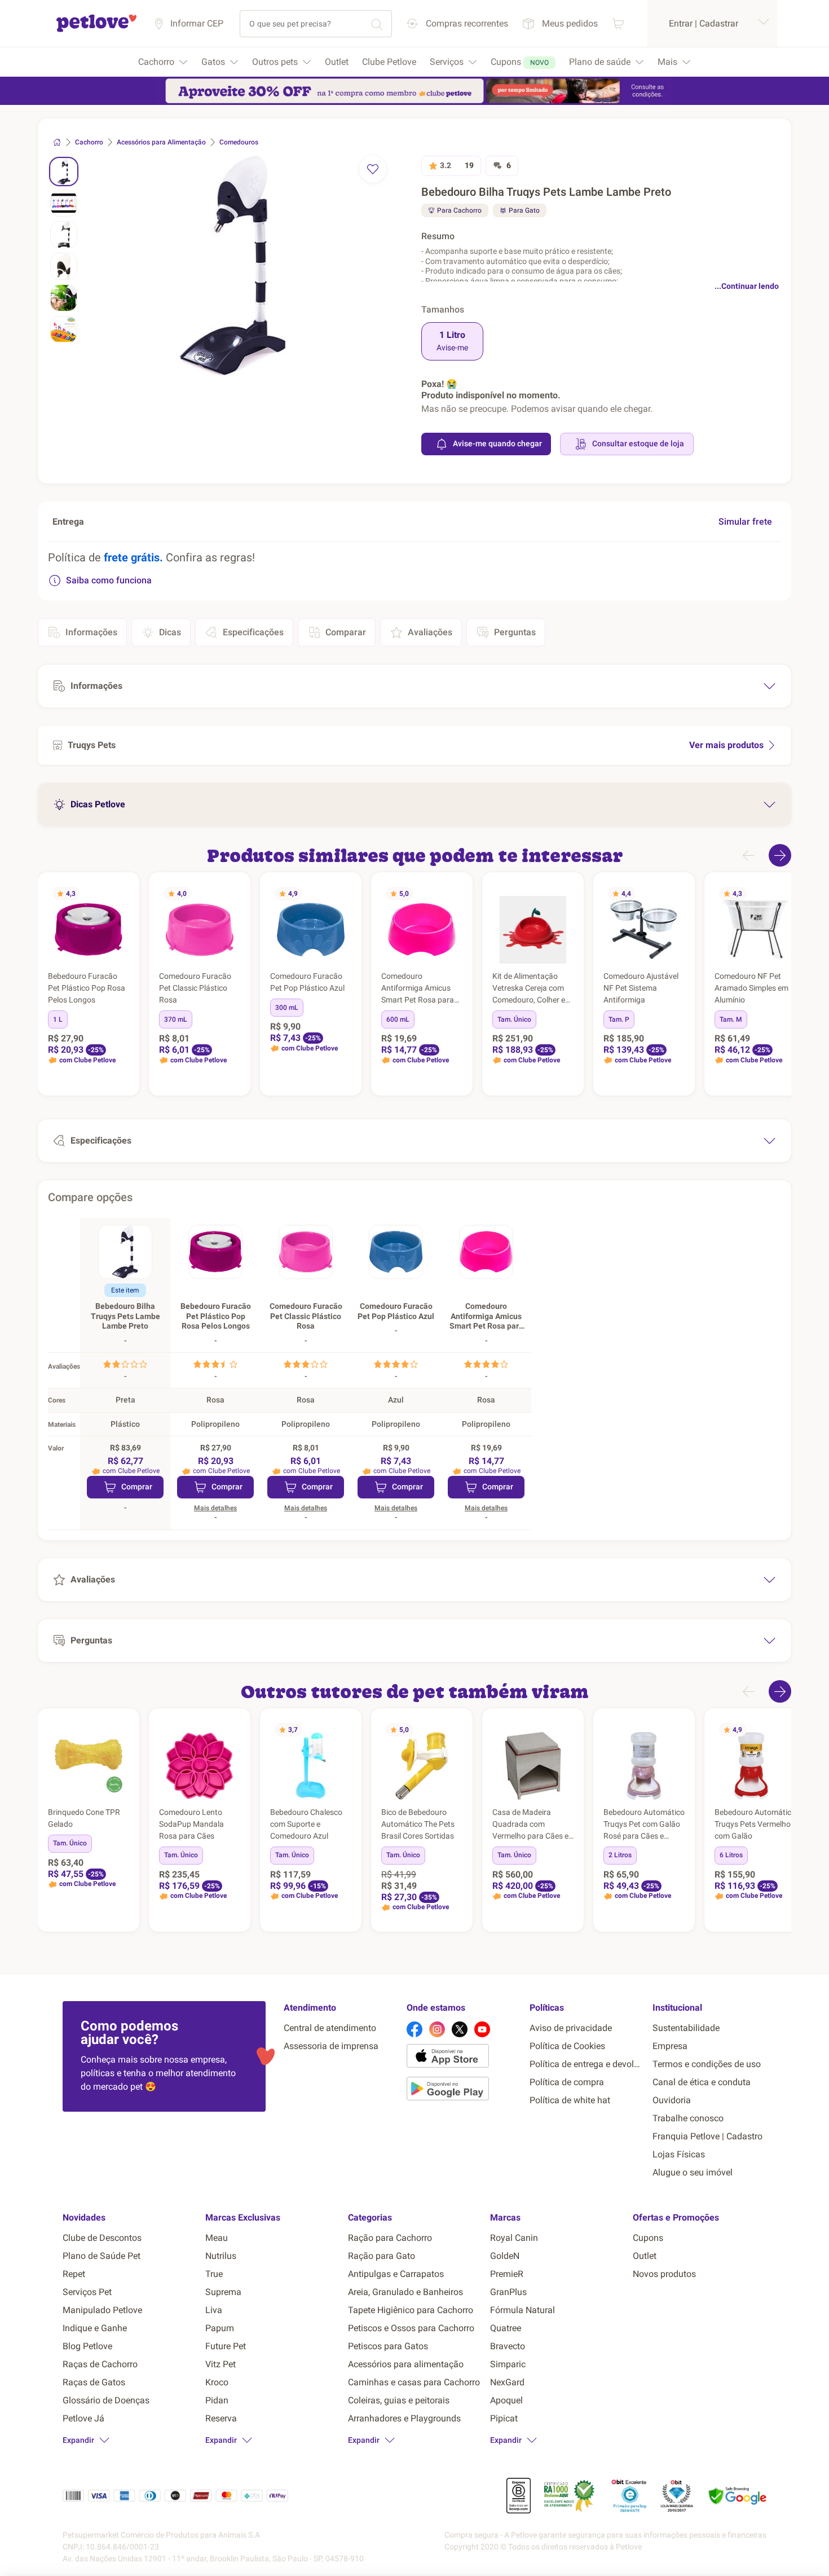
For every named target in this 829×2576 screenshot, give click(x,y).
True (214, 2274)
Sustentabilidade (686, 2028)
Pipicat (504, 2418)
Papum (220, 2328)
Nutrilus (221, 2256)
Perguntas (515, 632)
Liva (214, 2310)
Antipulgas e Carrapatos (396, 2274)
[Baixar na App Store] (464, 2058)
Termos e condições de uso (707, 2064)
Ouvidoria (672, 2100)
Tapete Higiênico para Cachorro (411, 2310)
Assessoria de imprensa (331, 2046)
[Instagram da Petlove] (437, 2029)
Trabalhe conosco (688, 2118)
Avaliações (430, 632)
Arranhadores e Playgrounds (404, 2418)
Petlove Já (83, 2418)
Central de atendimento (330, 2028)
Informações (91, 632)
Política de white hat (570, 2100)
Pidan (217, 2400)
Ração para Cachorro (390, 2238)
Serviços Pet (87, 2292)
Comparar (346, 632)
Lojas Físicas (679, 2154)
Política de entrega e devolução (587, 2064)
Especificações (253, 632)
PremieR (507, 2274)
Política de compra (567, 2082)
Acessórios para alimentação (406, 2364)
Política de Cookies (567, 2046)
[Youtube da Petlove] (482, 2029)
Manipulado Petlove (102, 2310)
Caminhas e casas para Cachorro (414, 2382)
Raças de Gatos (94, 2382)
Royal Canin (514, 2238)
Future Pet (226, 2346)
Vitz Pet (221, 2364)
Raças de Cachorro (100, 2364)
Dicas (170, 632)
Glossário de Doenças (106, 2400)
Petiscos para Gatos (388, 2346)
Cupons (648, 2238)
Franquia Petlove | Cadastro (707, 2136)
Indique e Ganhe (95, 2328)
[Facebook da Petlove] (414, 2029)
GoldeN (505, 2256)
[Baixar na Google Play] (464, 2091)
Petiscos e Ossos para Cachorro (411, 2328)
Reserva (221, 2418)
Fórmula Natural (522, 2310)
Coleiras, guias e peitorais (399, 2400)
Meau (217, 2238)
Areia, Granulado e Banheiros (405, 2292)
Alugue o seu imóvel (693, 2172)
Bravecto (508, 2346)
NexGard (507, 2382)
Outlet (645, 2256)
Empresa (670, 2046)
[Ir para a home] (96, 30)
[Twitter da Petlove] (460, 2029)
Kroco (217, 2382)
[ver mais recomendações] (780, 855)
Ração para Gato (382, 2256)
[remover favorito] (373, 169)
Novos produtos (664, 2274)
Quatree (506, 2328)
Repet (74, 2274)
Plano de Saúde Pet (102, 2256)
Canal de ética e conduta (702, 2082)
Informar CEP (197, 23)
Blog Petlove (87, 2346)
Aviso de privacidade (571, 2028)
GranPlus (508, 2292)
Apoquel (506, 2400)
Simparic (508, 2364)
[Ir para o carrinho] (618, 23)
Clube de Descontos (102, 2238)
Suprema (223, 2292)
